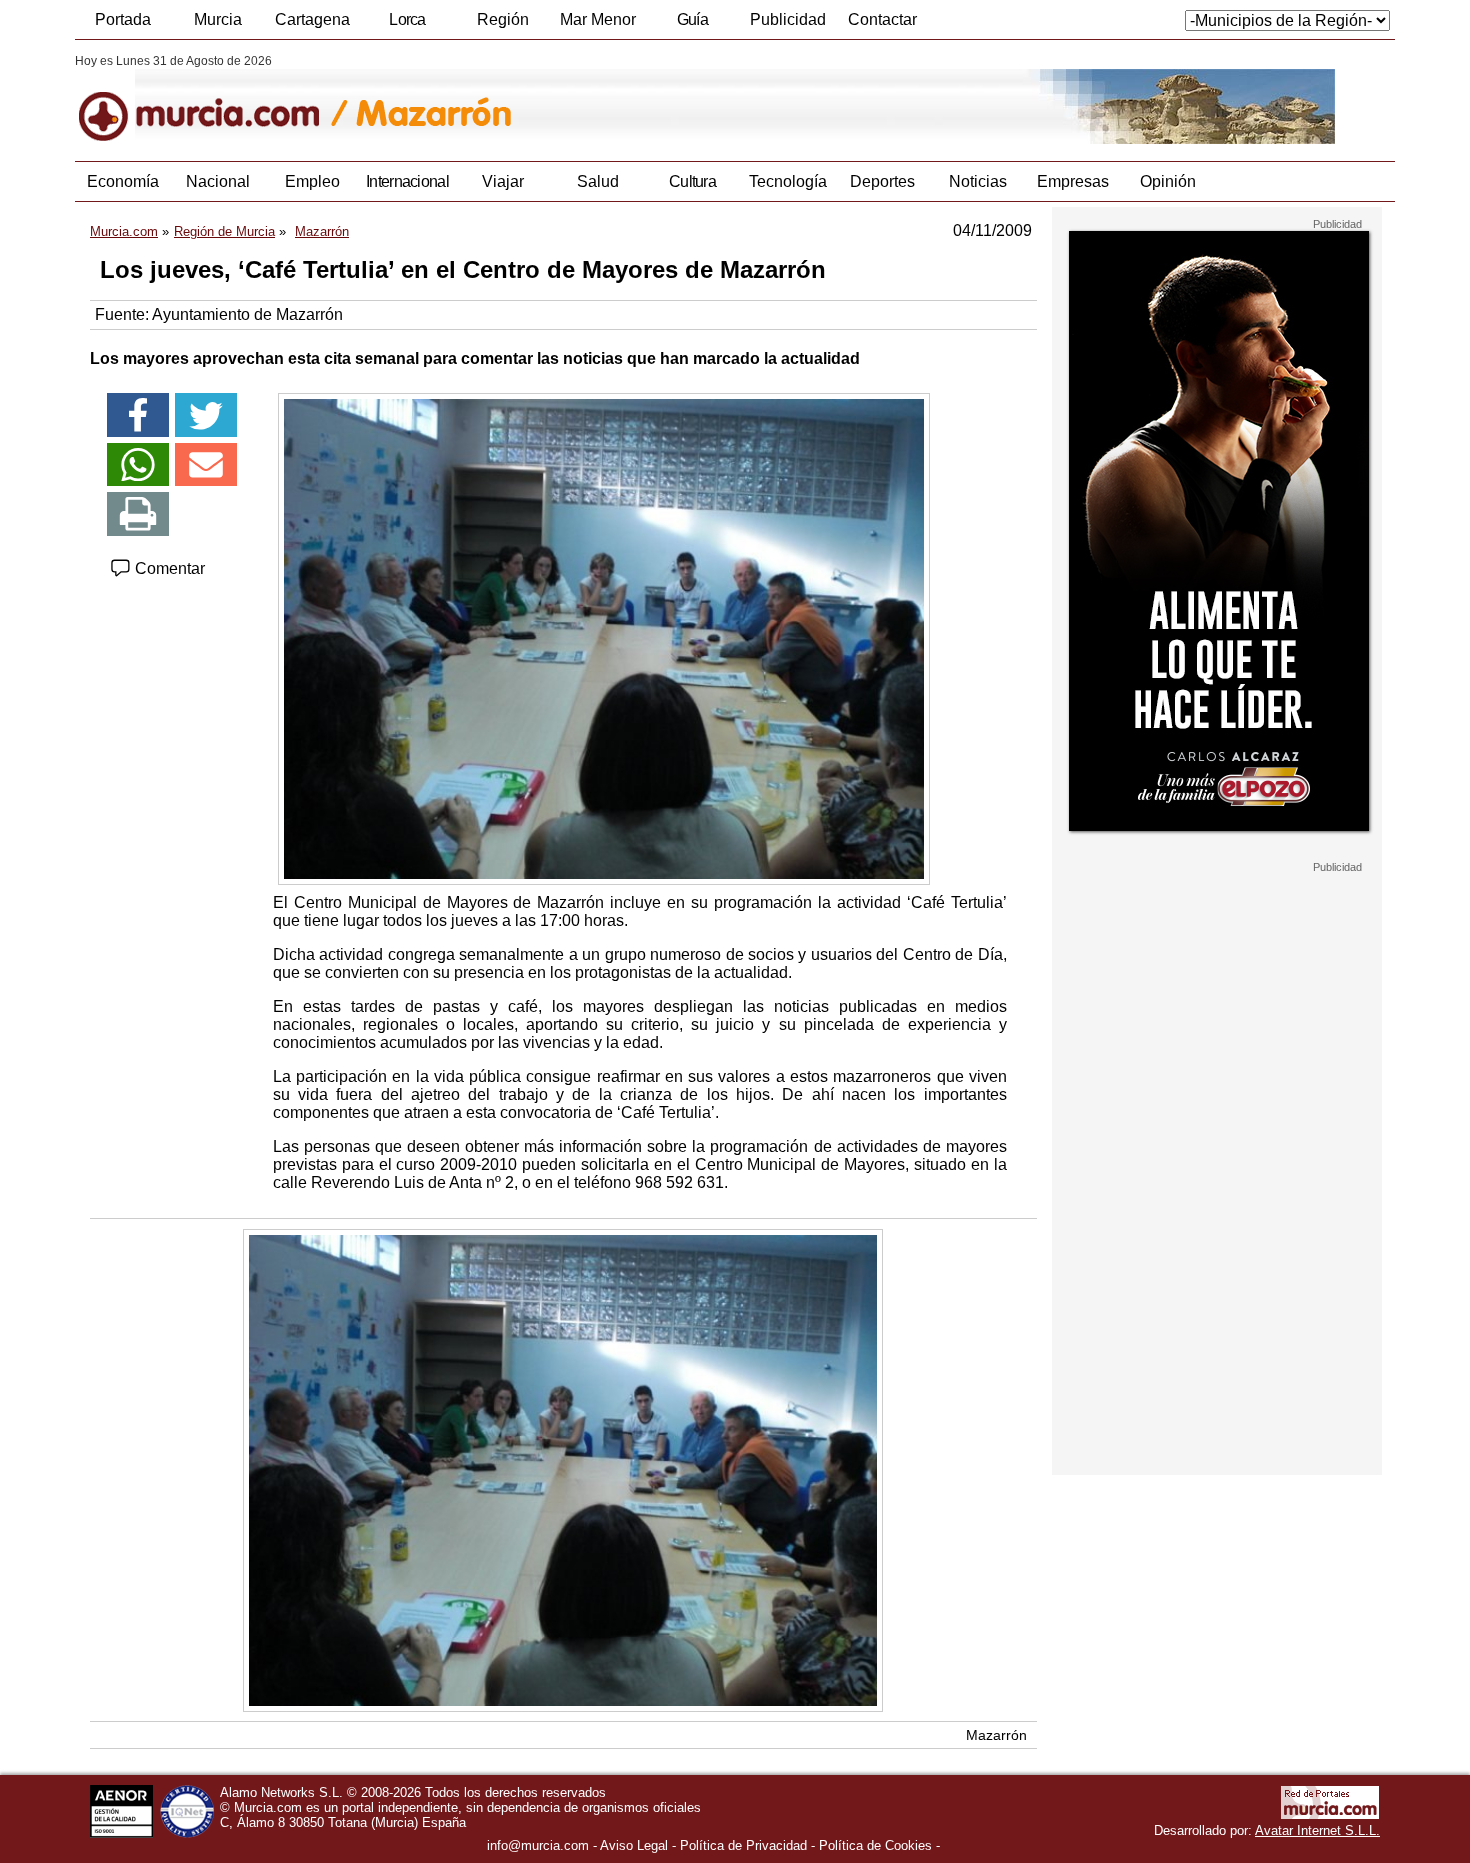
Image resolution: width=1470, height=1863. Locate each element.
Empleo (312, 181)
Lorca (407, 19)
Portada (123, 19)
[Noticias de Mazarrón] (562, 99)
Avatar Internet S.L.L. (1317, 1830)
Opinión (1168, 181)
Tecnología (788, 181)
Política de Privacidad (743, 1845)
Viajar (503, 181)
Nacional (218, 181)
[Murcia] (212, 99)
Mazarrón (996, 1735)
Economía (123, 181)
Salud (598, 181)
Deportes (882, 181)
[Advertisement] (1217, 1174)
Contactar (882, 19)
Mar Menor (598, 19)
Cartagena (312, 19)
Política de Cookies (875, 1845)
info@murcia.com (538, 1845)
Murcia (218, 19)
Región (503, 19)
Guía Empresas (692, 25)
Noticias (978, 181)
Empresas (1073, 181)
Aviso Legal (634, 1845)
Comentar (168, 568)
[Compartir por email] (206, 465)
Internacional (407, 181)
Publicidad (788, 19)
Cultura (692, 181)
